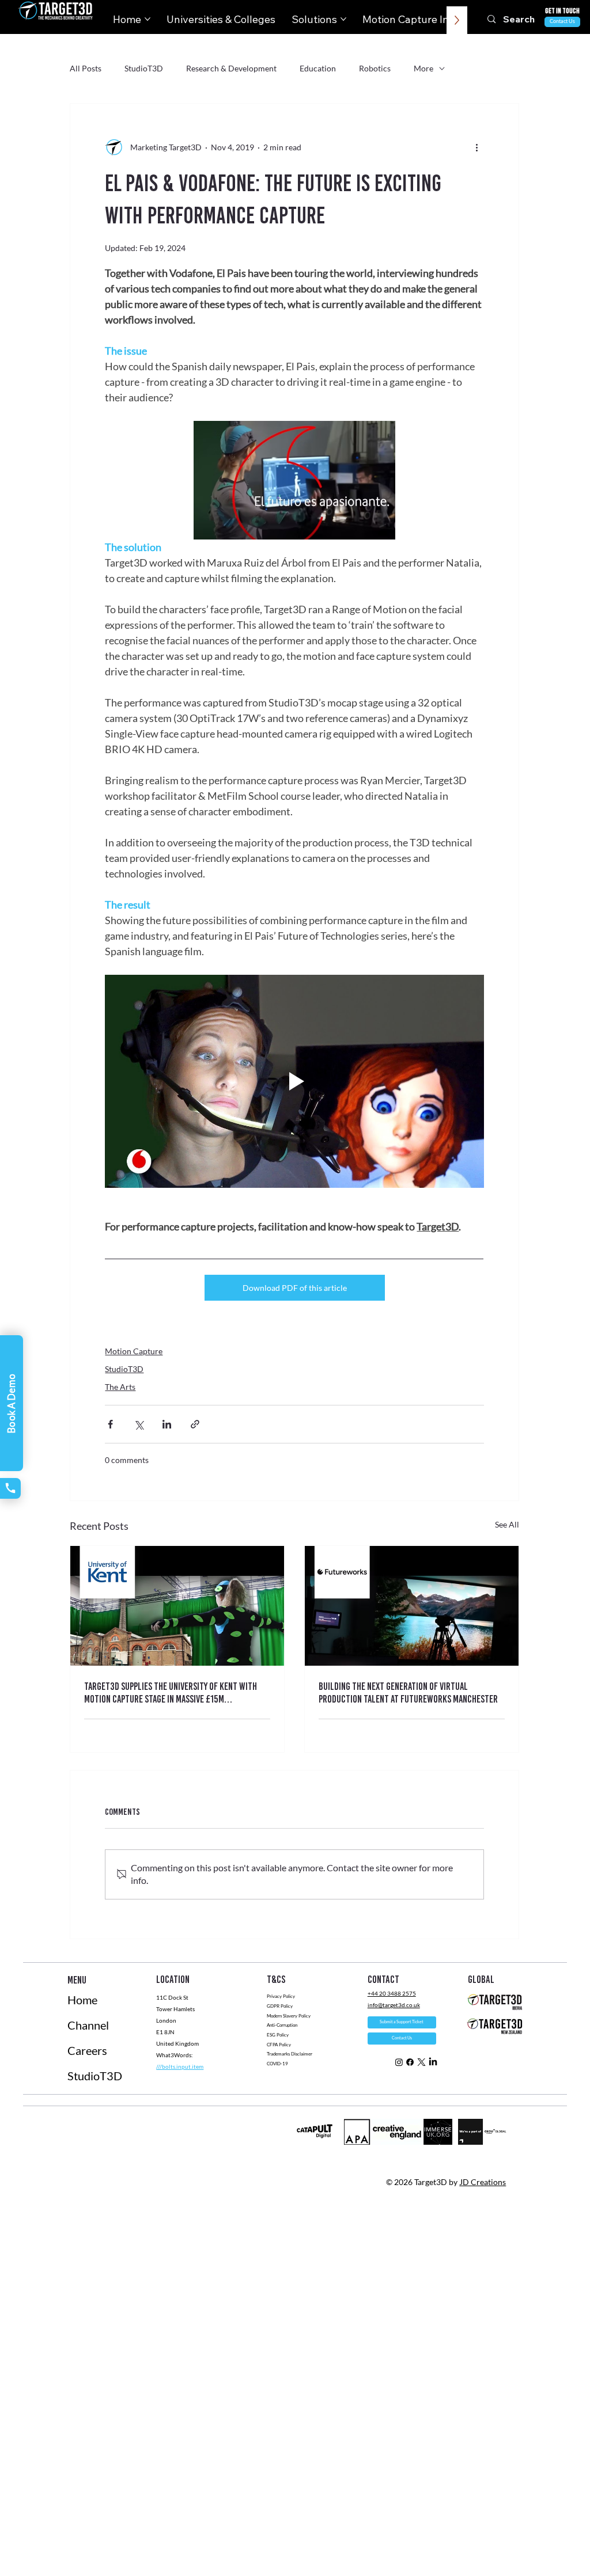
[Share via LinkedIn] (167, 1424)
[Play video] (294, 1081)
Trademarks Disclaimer (290, 2054)
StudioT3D (144, 68)
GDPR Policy (280, 2006)
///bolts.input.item (180, 2066)
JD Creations (483, 2182)
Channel (88, 2025)
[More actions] (477, 147)
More (423, 68)
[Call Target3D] (10, 1488)
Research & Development (231, 68)
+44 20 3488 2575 (392, 1993)
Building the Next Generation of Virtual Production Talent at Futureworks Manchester (408, 1693)
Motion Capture (134, 1351)
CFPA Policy (279, 2045)
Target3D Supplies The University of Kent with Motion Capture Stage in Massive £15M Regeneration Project (171, 1693)
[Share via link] (195, 1424)
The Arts (120, 1387)
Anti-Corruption (283, 2025)
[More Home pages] (147, 19)
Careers (87, 2050)
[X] (421, 2062)
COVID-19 (278, 2064)
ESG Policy (278, 2035)
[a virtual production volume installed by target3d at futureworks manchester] (412, 1606)
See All (507, 1524)
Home (82, 2000)
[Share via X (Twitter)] (139, 1424)
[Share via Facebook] (110, 1424)
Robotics (375, 68)
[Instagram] (399, 2062)
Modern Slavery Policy (289, 2016)
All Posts (86, 68)
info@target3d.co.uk (394, 2005)
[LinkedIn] (433, 2062)
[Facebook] (410, 2062)
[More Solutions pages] (343, 19)
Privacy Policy (281, 1996)
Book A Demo (11, 1403)
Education (318, 68)
